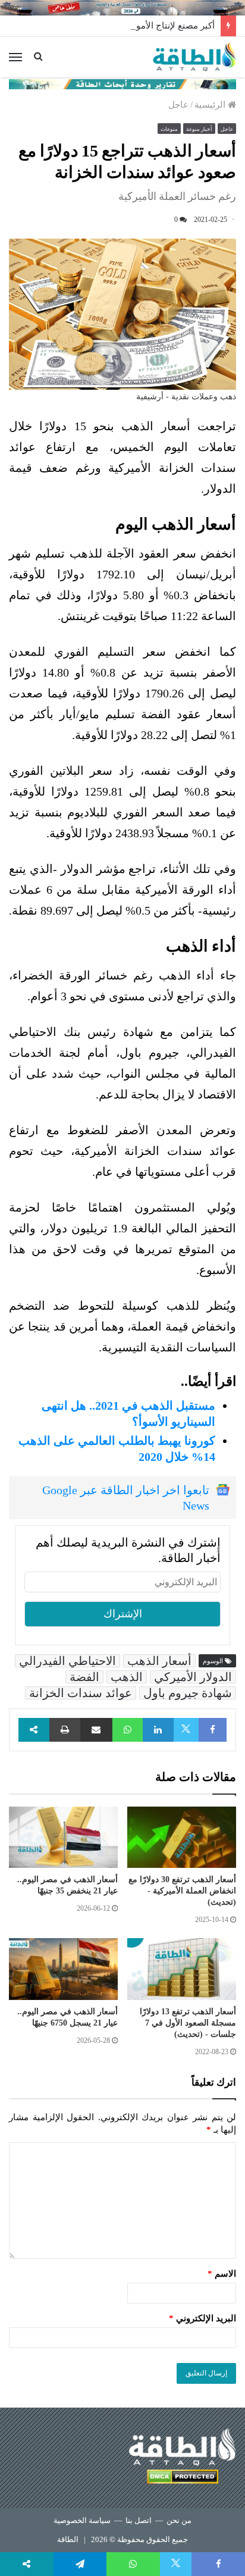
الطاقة (68, 2539)
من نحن (179, 2520)
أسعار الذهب (159, 1661)
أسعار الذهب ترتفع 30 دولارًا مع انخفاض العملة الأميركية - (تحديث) (182, 1891)
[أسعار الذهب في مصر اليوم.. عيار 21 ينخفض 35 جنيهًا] (63, 1837)
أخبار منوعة (199, 129)
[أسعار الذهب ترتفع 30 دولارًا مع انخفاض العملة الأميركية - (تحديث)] (182, 1837)
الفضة (84, 1677)
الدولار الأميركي (193, 1677)
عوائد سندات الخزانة (81, 1693)
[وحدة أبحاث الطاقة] (122, 83)
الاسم (222, 2274)
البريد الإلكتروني (202, 2318)
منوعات (169, 129)
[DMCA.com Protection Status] (183, 2479)
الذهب (127, 1677)
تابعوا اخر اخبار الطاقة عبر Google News (126, 1498)
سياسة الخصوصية (82, 2520)
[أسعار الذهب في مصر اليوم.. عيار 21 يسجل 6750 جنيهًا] (63, 1969)
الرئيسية (211, 105)
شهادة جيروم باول (188, 1693)
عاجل (178, 105)
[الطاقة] (194, 57)
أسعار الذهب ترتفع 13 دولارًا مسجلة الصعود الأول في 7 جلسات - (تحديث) (188, 2023)
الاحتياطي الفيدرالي (67, 1661)
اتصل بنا (139, 2520)
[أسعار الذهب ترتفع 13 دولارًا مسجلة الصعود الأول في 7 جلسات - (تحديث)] (182, 1969)
